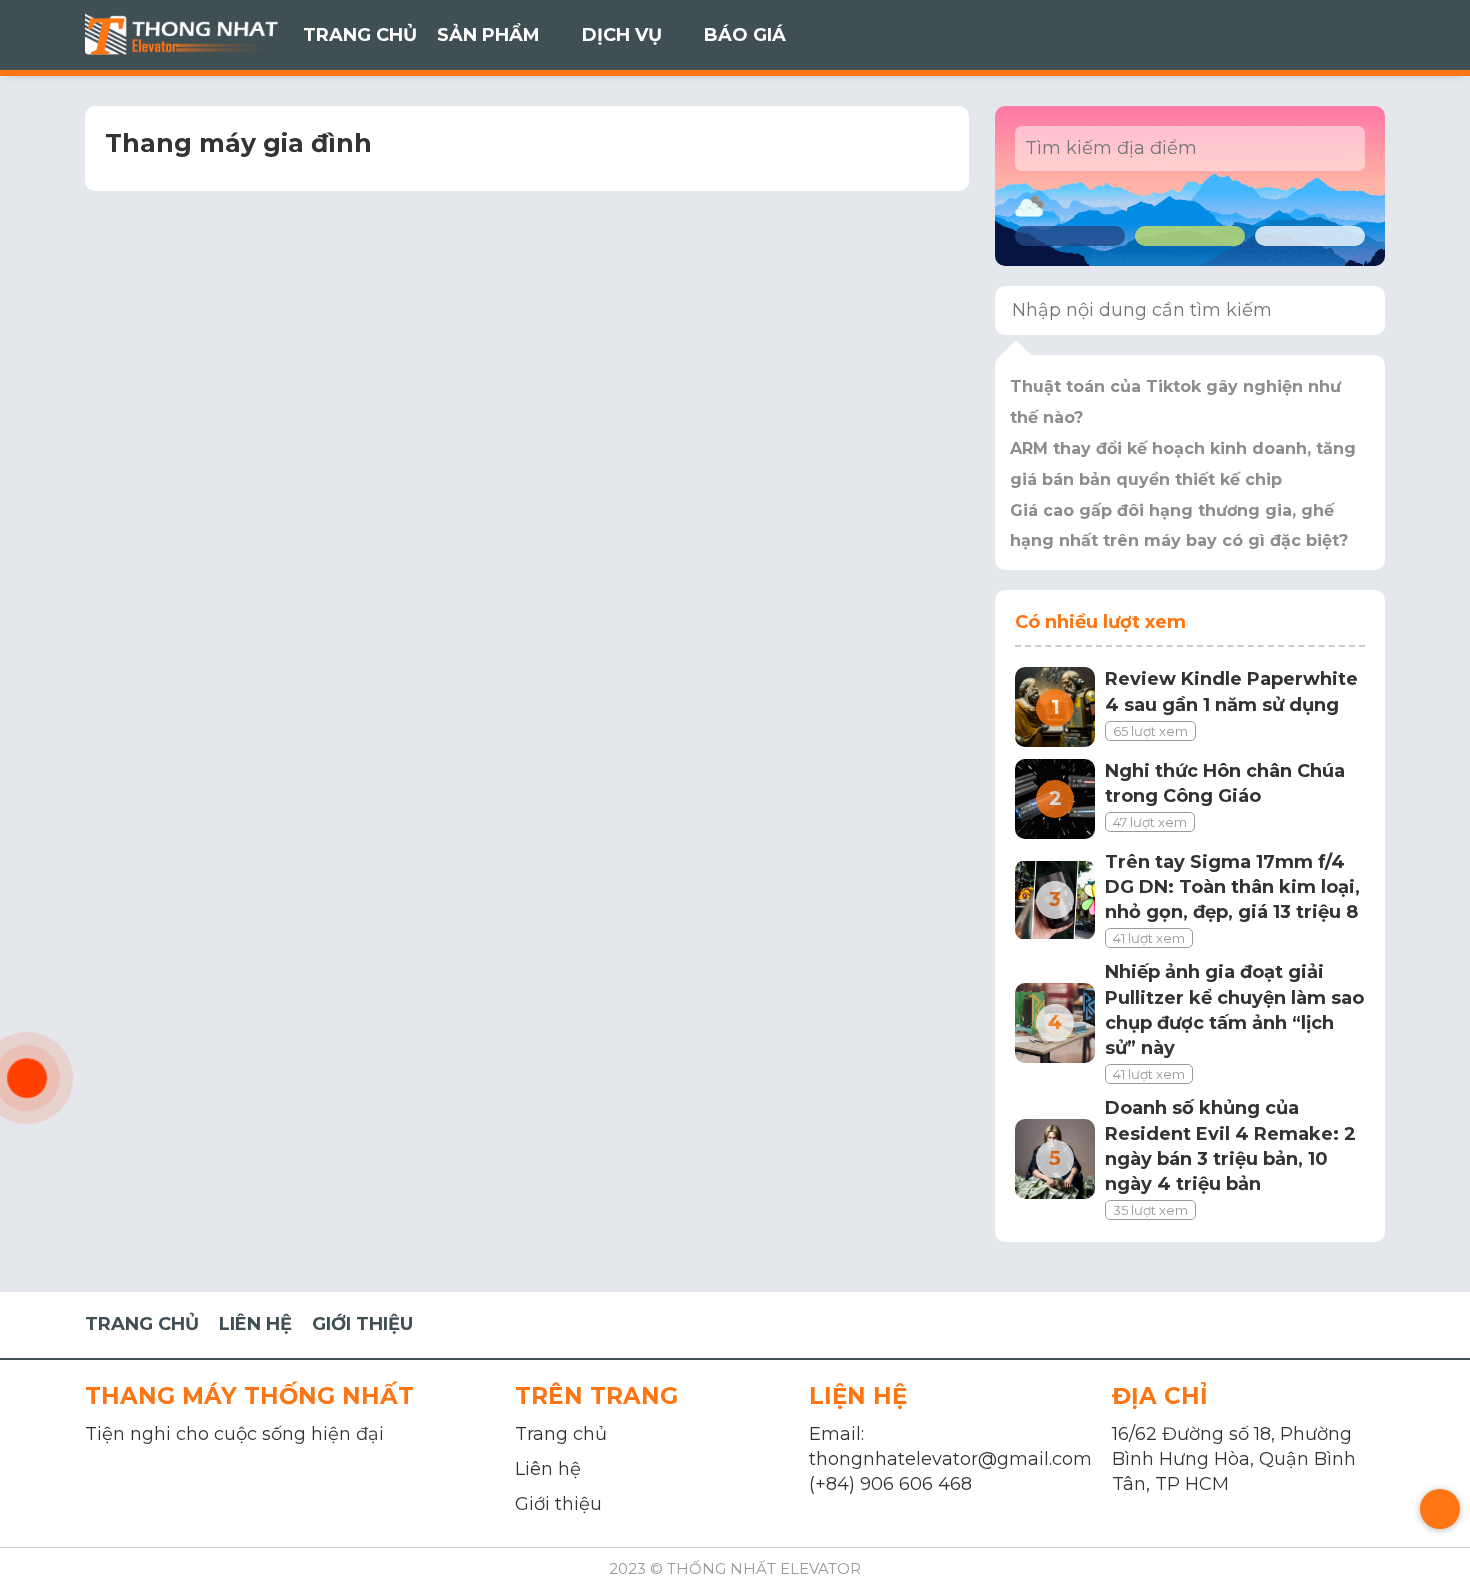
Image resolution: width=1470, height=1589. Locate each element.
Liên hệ (548, 1469)
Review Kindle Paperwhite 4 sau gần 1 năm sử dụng (1231, 691)
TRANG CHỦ (360, 35)
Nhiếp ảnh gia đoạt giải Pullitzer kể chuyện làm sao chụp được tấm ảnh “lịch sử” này (1234, 1010)
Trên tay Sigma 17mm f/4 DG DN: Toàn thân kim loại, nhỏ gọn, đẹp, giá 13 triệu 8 (1232, 887)
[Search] (1356, 310)
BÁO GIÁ (745, 35)
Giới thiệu (558, 1504)
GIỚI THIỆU (362, 1324)
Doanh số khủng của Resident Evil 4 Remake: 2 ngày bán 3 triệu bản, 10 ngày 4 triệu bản (1230, 1146)
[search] (1336, 148)
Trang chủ (561, 1434)
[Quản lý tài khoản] (1310, 35)
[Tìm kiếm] (1360, 35)
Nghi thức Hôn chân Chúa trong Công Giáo (1225, 783)
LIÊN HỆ (255, 1324)
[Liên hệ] (27, 1078)
